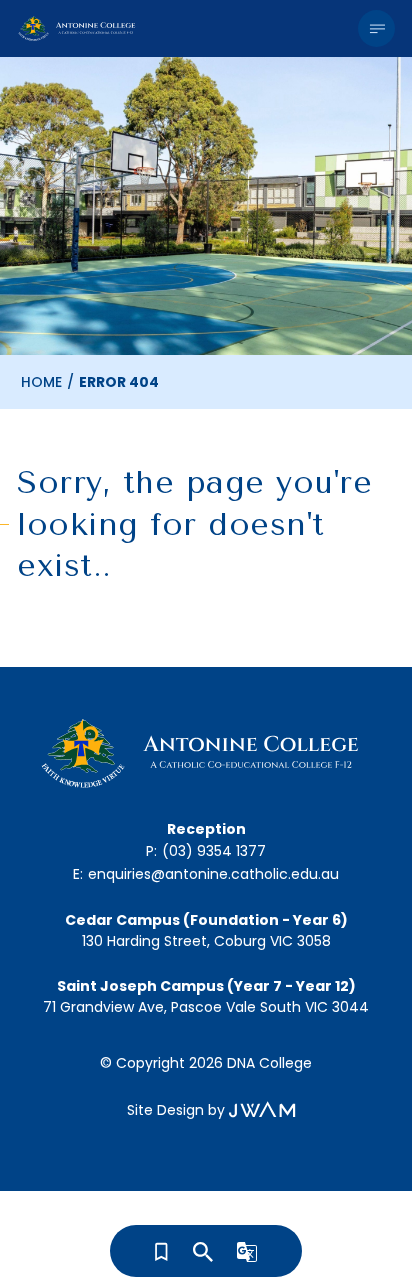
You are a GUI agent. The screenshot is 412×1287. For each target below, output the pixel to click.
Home (41, 382)
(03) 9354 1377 (214, 851)
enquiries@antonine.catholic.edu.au (213, 874)
